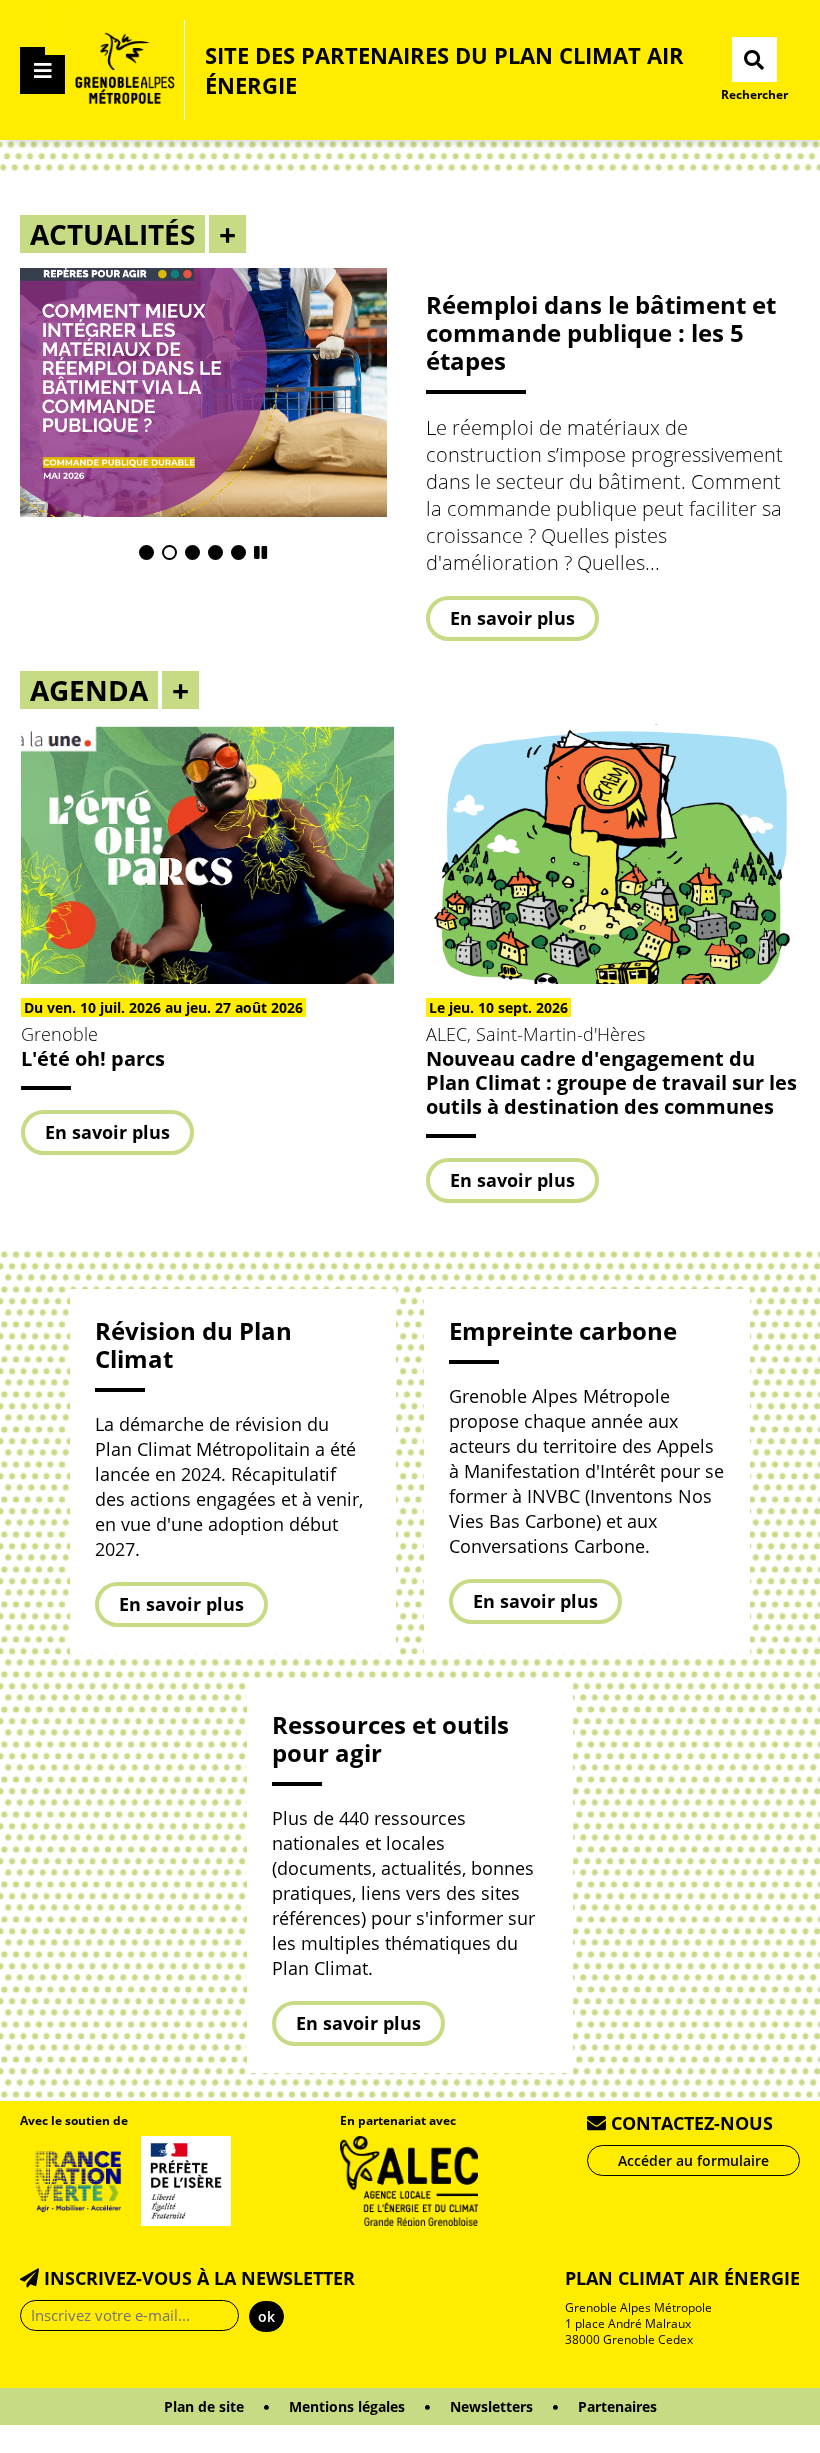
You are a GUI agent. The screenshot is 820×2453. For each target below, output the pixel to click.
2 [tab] (169, 552)
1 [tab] (146, 552)
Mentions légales (347, 2406)
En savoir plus (512, 623)
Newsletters (491, 2406)
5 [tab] (238, 552)
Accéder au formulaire (693, 2160)
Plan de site (204, 2406)
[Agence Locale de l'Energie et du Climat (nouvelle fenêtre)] (409, 2179)
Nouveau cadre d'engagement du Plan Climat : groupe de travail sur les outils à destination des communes (611, 1082)
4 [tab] (215, 552)
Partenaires (617, 2406)
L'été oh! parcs (93, 1058)
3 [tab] (192, 552)
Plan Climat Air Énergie (682, 2278)
